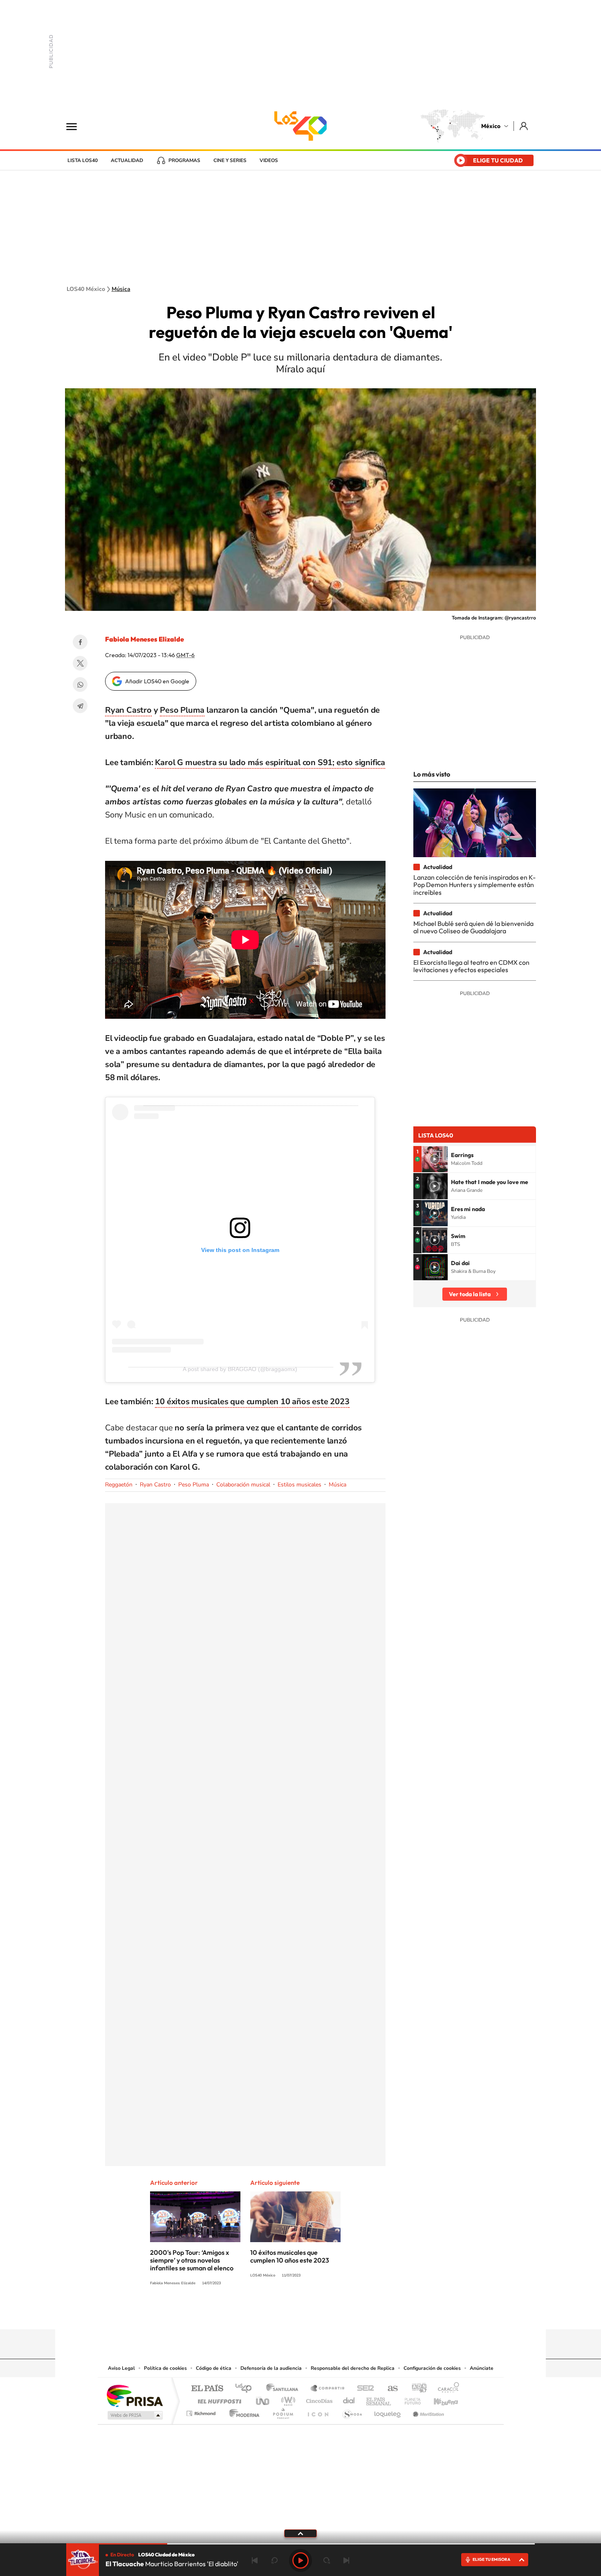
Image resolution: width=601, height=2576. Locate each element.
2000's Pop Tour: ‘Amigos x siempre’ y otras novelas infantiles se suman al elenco (192, 2260)
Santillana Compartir (328, 2389)
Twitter (80, 663)
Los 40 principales (246, 2389)
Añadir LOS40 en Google (157, 681)
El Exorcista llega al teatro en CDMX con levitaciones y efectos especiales (471, 966)
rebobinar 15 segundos (274, 2560)
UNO (263, 2399)
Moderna (242, 2411)
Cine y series (230, 160)
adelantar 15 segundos (327, 2560)
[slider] (300, 2544)
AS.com (389, 2389)
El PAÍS (207, 2389)
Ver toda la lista (470, 1294)
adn (416, 2389)
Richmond (202, 2411)
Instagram (292, 2313)
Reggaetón (119, 1485)
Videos (269, 160)
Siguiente (346, 2560)
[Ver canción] (435, 1159)
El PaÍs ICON (318, 2411)
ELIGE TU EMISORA (491, 2559)
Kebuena (439, 2399)
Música (121, 289)
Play (300, 2560)
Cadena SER (363, 2389)
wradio (287, 2399)
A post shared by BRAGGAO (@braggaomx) (240, 1369)
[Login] (524, 126)
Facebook (80, 642)
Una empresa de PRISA (135, 2395)
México (491, 126)
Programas (184, 160)
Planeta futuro (409, 2399)
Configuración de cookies (432, 2368)
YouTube (276, 2313)
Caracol (446, 2389)
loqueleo (388, 2411)
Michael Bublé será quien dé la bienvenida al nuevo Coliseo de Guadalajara (473, 927)
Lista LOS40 (83, 160)
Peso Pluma (182, 710)
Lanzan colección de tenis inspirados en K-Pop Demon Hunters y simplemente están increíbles (474, 885)
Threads (341, 2313)
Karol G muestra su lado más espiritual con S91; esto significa (270, 762)
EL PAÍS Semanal (379, 2399)
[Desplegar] (300, 2533)
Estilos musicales (299, 1485)
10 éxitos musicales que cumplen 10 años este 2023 (252, 1402)
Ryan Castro (128, 710)
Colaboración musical (243, 1485)
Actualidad (127, 160)
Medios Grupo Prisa (134, 2415)
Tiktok (260, 2313)
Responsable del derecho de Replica (353, 2368)
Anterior (255, 2560)
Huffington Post (218, 2399)
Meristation (427, 2411)
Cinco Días (318, 2399)
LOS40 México (300, 126)
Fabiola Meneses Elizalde (145, 639)
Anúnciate (482, 2368)
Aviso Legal (121, 2368)
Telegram (80, 706)
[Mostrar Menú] (77, 126)
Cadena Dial (349, 2399)
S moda (352, 2411)
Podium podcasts (283, 2411)
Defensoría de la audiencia (271, 2368)
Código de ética (214, 2368)
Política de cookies (165, 2368)
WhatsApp (80, 685)
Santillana (285, 2389)
